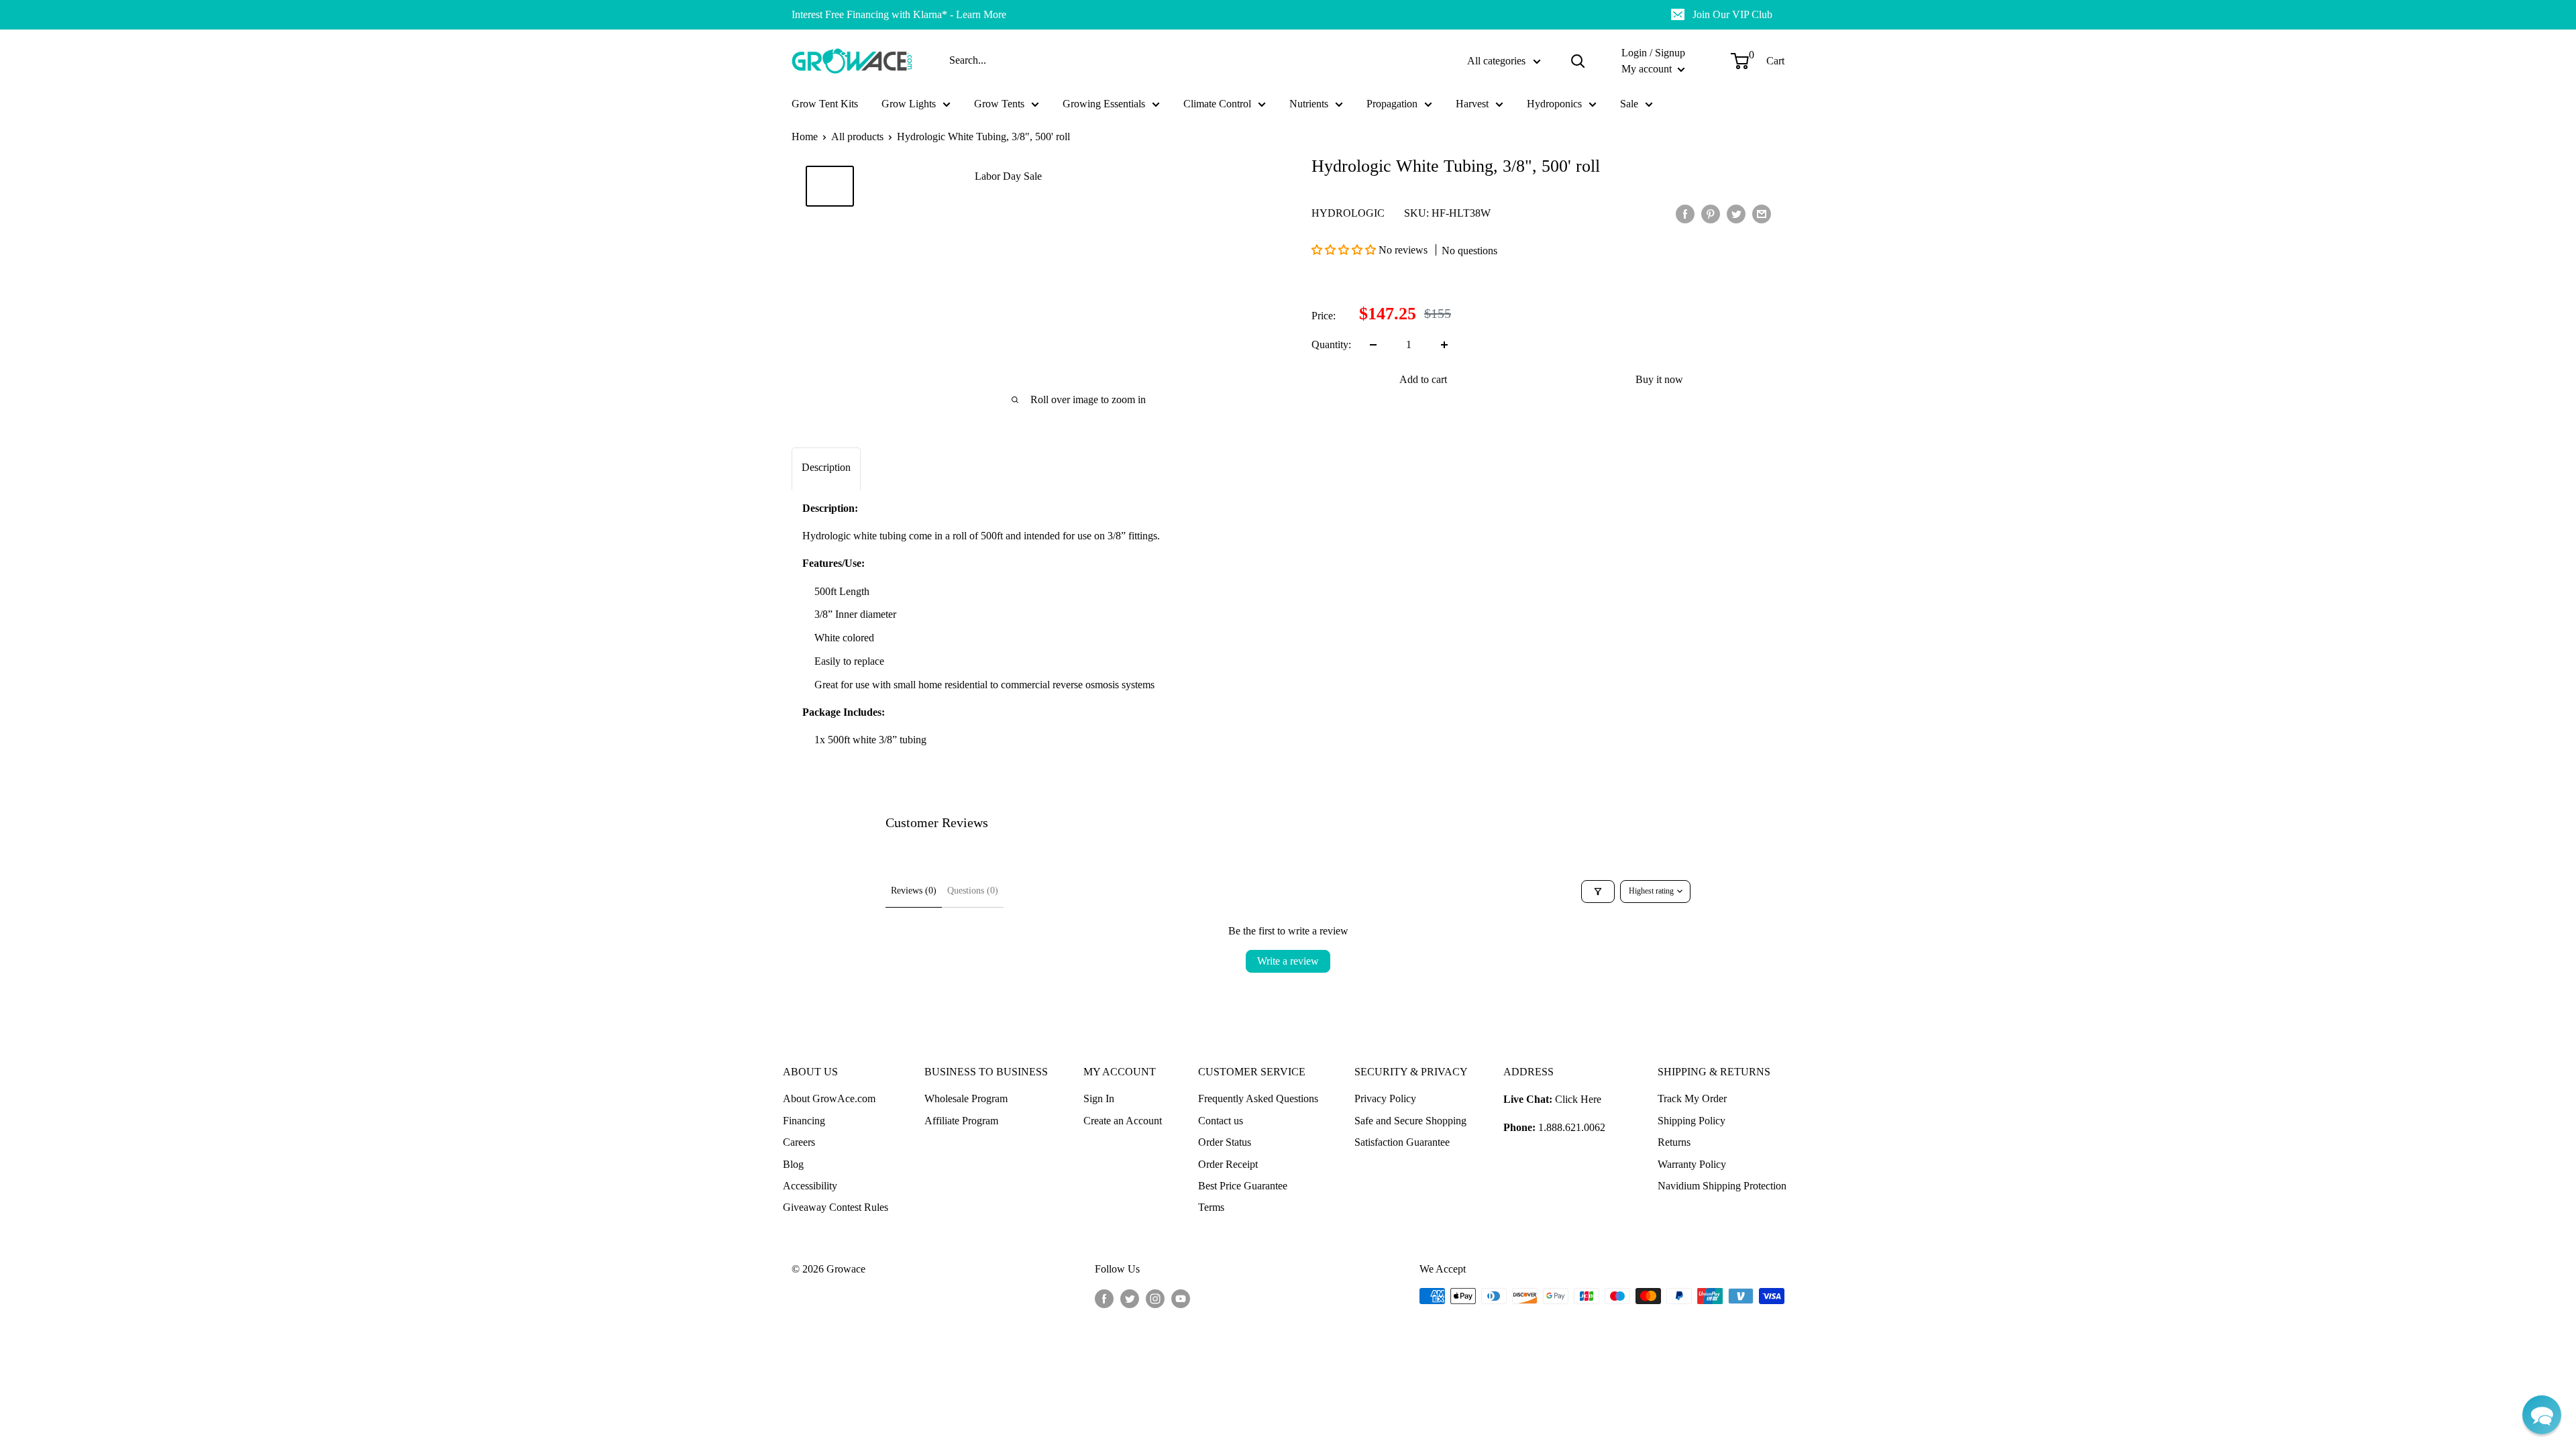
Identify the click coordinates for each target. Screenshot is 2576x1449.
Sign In (1099, 1098)
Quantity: (1331, 344)
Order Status (1225, 1142)
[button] (1345, 250)
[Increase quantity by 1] (1444, 345)
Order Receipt (1228, 1164)
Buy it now (1659, 379)
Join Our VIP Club (1732, 14)
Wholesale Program (966, 1098)
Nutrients (1309, 104)
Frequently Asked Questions (1258, 1098)
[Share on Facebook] (1685, 213)
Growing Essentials (1104, 104)
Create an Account (1123, 1121)
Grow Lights (909, 104)
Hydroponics (1554, 104)
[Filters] (1598, 892)
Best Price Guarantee (1243, 1186)
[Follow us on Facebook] (1104, 1298)
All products (857, 137)
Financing (804, 1121)
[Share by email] (1762, 213)
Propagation (1392, 104)
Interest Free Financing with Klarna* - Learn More (899, 14)
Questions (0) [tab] (973, 891)
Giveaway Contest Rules (836, 1207)
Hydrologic (1348, 213)
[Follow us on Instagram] (1155, 1298)
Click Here (1578, 1099)
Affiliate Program (961, 1121)
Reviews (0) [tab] (914, 891)
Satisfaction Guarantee (1402, 1142)
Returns (1674, 1142)
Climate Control (1217, 104)
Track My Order (1692, 1098)
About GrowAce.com (829, 1098)
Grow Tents (999, 104)
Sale (1629, 104)
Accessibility (810, 1186)
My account (1648, 69)
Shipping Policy (1692, 1121)
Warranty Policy (1692, 1164)
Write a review (1288, 961)
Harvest (1472, 104)
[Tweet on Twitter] (1736, 213)
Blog (793, 1164)
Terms (1211, 1207)
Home (805, 137)
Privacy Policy (1385, 1098)
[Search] (1578, 61)
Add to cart (1423, 379)
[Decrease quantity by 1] (1373, 345)
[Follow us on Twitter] (1130, 1298)
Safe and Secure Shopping (1410, 1121)
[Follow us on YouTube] (1181, 1298)
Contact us (1221, 1121)
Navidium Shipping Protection (1722, 1186)
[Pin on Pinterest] (1711, 213)
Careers (799, 1142)
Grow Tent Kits (825, 104)
